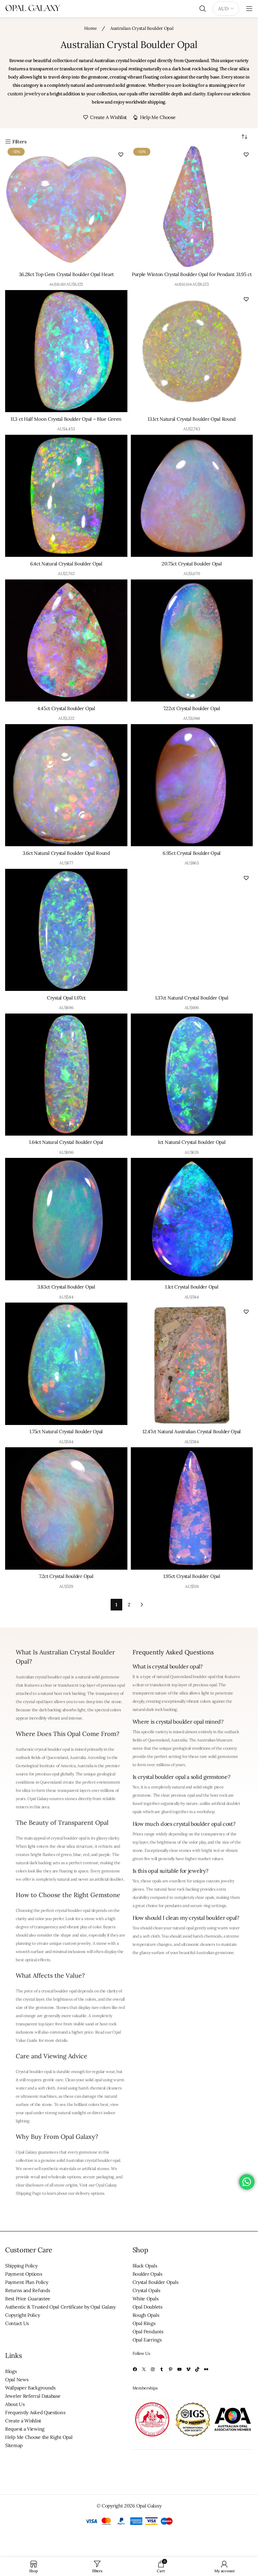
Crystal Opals (146, 2290)
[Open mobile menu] (249, 9)
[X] (144, 2369)
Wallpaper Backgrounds (30, 2388)
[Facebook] (135, 2369)
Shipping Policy (21, 2266)
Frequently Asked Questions (35, 2412)
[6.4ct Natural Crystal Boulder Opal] (66, 496)
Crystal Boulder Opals (155, 2282)
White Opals (146, 2299)
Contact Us (17, 2323)
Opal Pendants (148, 2332)
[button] (121, 154)
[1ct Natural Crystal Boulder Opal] (192, 1075)
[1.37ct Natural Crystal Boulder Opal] (192, 930)
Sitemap (14, 2445)
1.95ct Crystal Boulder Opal (192, 1576)
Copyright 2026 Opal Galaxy (131, 2505)
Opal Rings (144, 2323)
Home (91, 28)
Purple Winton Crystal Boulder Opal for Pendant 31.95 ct (192, 274)
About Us (15, 2404)
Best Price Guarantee (28, 2299)
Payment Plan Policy (27, 2282)
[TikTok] (197, 2369)
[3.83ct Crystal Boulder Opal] (66, 1219)
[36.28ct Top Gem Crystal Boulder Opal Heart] (66, 207)
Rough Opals (146, 2315)
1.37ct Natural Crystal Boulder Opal (192, 998)
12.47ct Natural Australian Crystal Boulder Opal (192, 1431)
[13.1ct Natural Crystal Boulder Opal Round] (192, 351)
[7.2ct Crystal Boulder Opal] (66, 1508)
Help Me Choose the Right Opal (39, 2437)
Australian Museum (215, 1740)
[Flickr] (206, 2369)
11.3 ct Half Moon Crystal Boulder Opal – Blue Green (66, 419)
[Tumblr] (162, 2369)
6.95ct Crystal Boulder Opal (192, 853)
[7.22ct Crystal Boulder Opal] (192, 641)
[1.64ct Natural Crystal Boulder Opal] (66, 1075)
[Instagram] (153, 2369)
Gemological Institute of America (46, 1766)
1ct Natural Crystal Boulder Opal (192, 1142)
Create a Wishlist (23, 2421)
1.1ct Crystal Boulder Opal (192, 1287)
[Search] (203, 9)
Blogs (11, 2371)
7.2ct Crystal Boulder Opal (66, 1576)
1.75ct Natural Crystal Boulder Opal (66, 1431)
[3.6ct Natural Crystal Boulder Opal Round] (66, 785)
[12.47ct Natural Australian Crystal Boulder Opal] (192, 1364)
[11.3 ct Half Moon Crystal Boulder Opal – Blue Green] (66, 351)
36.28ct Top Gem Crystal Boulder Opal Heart (66, 274)
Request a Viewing (25, 2429)
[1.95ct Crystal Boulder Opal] (192, 1508)
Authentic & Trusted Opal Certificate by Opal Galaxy (60, 2307)
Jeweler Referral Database (33, 2396)
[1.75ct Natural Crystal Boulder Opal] (66, 1364)
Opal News (17, 2380)
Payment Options (24, 2274)
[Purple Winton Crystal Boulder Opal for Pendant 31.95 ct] (192, 207)
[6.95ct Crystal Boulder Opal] (192, 785)
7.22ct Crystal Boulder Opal (192, 708)
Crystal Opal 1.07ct (66, 998)
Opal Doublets (147, 2307)
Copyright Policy (22, 2315)
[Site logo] (33, 8)
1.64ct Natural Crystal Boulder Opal (66, 1142)
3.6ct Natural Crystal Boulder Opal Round (66, 853)
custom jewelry (24, 94)
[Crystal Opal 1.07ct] (66, 930)
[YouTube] (179, 2369)
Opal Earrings (147, 2340)
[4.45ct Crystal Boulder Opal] (66, 641)
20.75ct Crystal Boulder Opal (192, 564)
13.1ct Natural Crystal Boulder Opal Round (192, 419)
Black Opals (145, 2266)
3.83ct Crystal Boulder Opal (66, 1287)
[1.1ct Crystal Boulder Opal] (192, 1219)
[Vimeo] (188, 2369)
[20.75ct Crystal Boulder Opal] (192, 496)
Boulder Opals (147, 2274)
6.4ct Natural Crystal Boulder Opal (66, 564)
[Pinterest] (171, 2369)
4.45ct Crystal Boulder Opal (66, 708)
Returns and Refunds (27, 2290)
